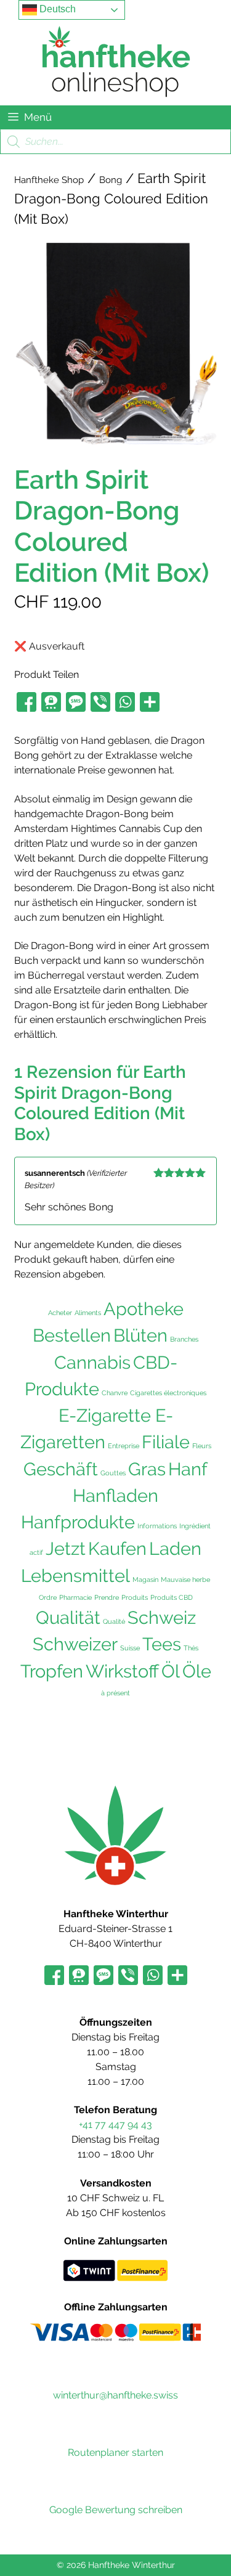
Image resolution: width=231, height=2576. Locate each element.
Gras (147, 1469)
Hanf (188, 1469)
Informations (157, 1526)
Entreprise (124, 1446)
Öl (171, 1671)
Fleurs (202, 1446)
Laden (175, 1549)
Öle (197, 1671)
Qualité (114, 1621)
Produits (135, 1597)
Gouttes (113, 1473)
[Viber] (100, 703)
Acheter (60, 1313)
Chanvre (115, 1393)
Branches (184, 1339)
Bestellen (72, 1335)
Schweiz (162, 1617)
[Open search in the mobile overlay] (115, 142)
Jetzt (66, 1549)
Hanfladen (115, 1496)
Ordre (48, 1597)
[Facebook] (26, 703)
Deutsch (56, 9)
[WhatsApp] (125, 703)
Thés (191, 1648)
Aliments (88, 1313)
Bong (111, 180)
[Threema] (51, 703)
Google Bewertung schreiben (116, 2510)
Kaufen (117, 1549)
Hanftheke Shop (49, 180)
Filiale (166, 1442)
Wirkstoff (122, 1671)
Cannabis (92, 1363)
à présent (115, 1693)
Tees (162, 1644)
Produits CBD (172, 1597)
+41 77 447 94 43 (115, 2125)
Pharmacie (75, 1597)
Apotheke (144, 1309)
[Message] (76, 703)
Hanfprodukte (78, 1522)
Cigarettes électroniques (168, 1393)
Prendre (107, 1597)
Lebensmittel (75, 1576)
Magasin (145, 1579)
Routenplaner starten (115, 2452)
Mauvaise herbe (185, 1579)
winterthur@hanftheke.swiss (115, 2395)
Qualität (68, 1618)
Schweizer (75, 1644)
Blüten (140, 1335)
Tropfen (52, 1671)
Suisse (130, 1648)
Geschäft (61, 1469)
